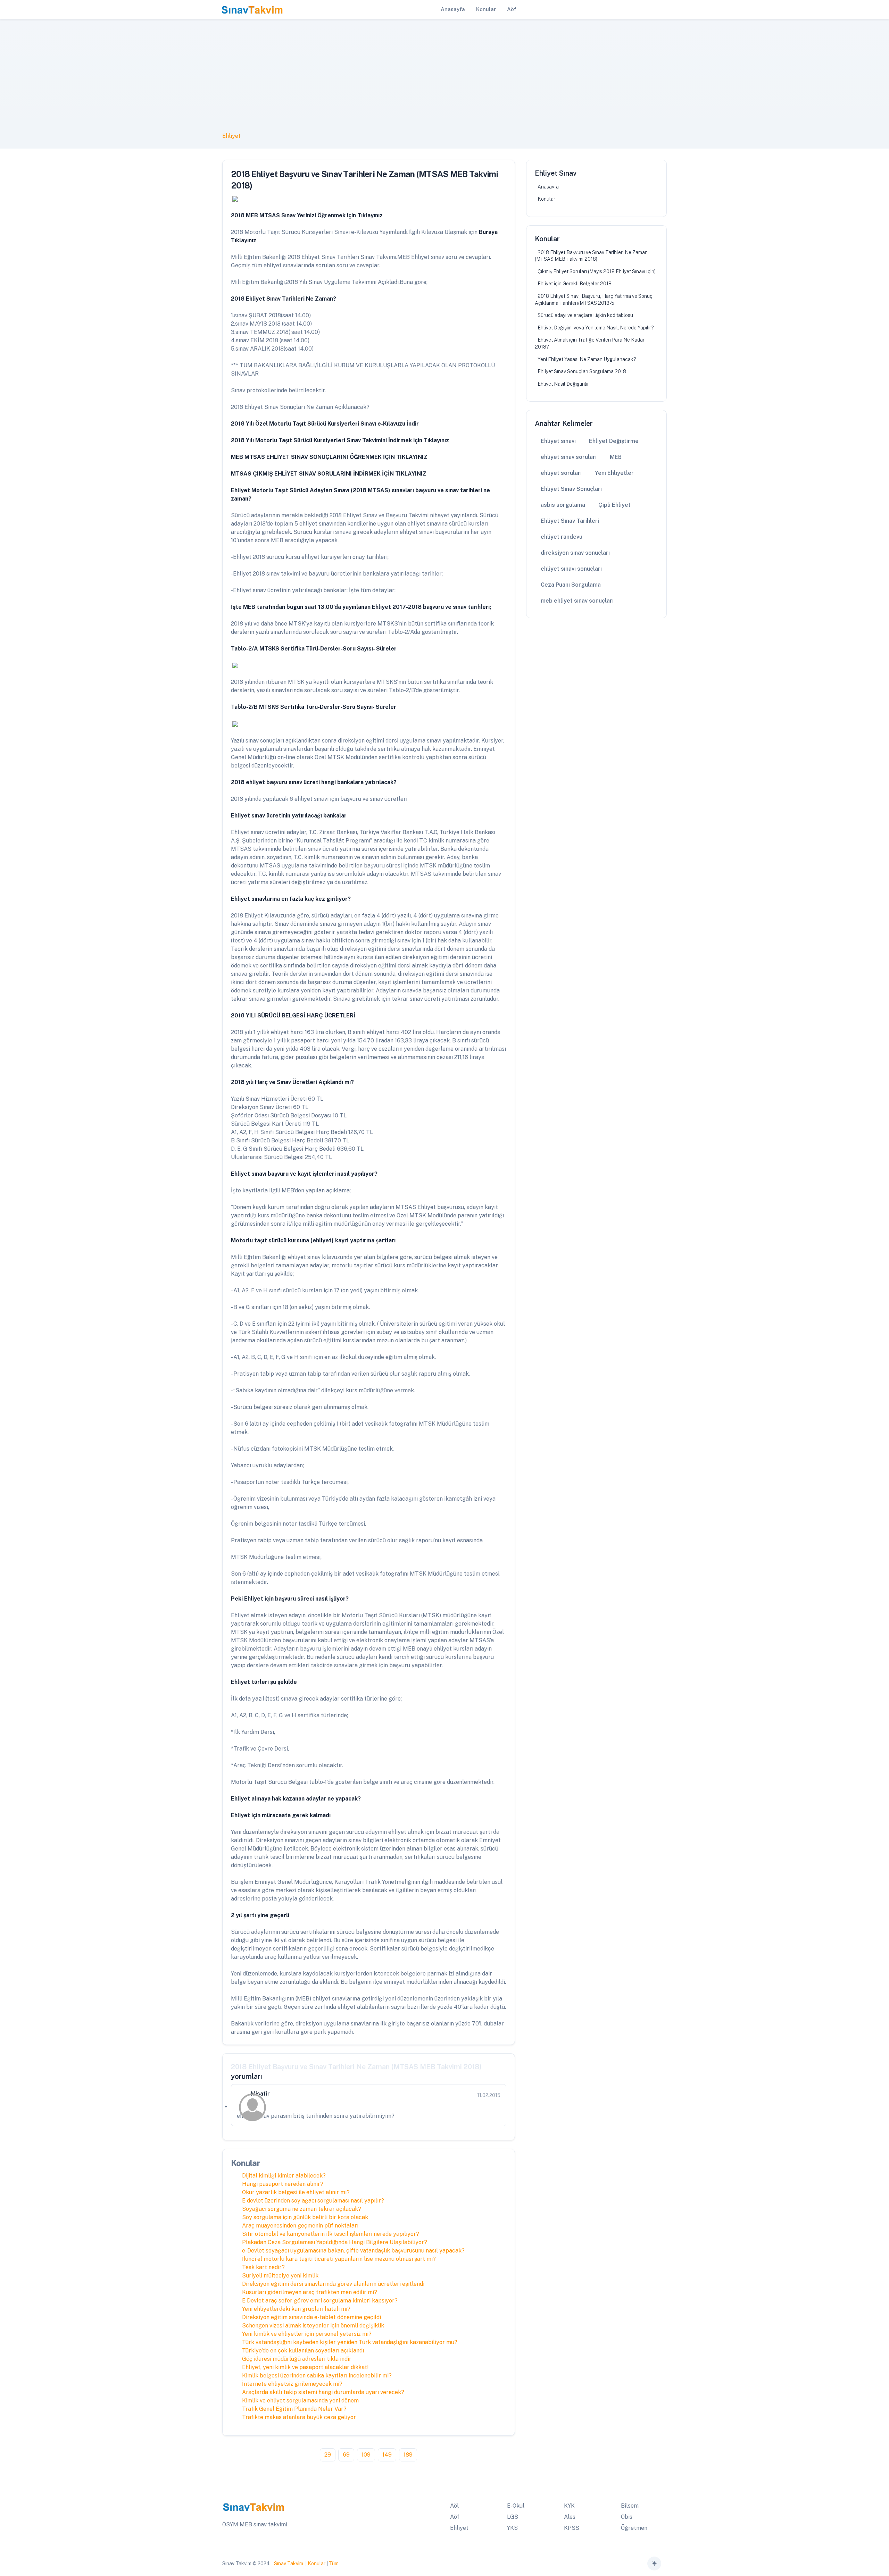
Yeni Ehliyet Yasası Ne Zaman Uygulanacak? (587, 359)
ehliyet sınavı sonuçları (571, 569)
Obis (627, 2517)
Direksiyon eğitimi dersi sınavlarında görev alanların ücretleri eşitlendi (333, 2284)
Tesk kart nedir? (263, 2267)
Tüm (334, 2564)
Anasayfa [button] (453, 9)
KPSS (572, 2528)
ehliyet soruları (561, 473)
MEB (616, 457)
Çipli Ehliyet (614, 505)
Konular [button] (486, 9)
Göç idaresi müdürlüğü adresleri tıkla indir (297, 2359)
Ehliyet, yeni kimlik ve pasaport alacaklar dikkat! (305, 2367)
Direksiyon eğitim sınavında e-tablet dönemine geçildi (311, 2317)
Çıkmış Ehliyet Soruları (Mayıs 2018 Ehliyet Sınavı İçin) (597, 271)
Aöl (454, 2506)
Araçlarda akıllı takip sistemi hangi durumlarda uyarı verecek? (323, 2392)
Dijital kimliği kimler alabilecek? (284, 2176)
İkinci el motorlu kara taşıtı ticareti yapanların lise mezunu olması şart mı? (339, 2259)
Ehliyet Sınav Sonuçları (571, 489)
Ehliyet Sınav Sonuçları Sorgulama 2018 (582, 371)
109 (366, 2455)
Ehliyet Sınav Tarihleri (570, 521)
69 (346, 2455)
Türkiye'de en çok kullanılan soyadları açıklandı (303, 2351)
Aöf (455, 2517)
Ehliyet (231, 136)
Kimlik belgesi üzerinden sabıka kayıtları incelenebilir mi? (317, 2376)
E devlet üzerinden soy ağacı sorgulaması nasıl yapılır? (313, 2201)
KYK (569, 2506)
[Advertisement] (444, 80)
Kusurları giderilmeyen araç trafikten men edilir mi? (310, 2292)
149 (387, 2455)
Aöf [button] (512, 9)
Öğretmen (634, 2528)
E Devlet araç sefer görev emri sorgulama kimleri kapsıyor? (320, 2301)
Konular (546, 199)
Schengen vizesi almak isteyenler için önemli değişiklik (313, 2326)
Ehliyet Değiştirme (614, 441)
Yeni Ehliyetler (614, 473)
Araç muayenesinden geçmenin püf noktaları (300, 2226)
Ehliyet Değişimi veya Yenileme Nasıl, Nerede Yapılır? (596, 328)
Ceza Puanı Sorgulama (571, 585)
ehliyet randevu (562, 537)
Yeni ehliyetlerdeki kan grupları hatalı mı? (296, 2309)
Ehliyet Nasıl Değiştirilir (563, 384)
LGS (513, 2517)
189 (408, 2455)
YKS (512, 2528)
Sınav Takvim (289, 2564)
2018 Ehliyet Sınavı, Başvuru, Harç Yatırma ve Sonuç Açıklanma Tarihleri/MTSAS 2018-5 (594, 300)
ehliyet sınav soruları (569, 457)
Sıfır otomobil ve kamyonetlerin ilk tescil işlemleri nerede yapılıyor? (331, 2234)
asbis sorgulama (563, 505)
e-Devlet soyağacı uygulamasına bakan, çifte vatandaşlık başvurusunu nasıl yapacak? (353, 2251)
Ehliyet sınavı (558, 441)
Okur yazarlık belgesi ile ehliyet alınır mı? (296, 2192)
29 (328, 2455)
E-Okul (516, 2506)
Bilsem (630, 2506)
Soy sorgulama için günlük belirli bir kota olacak (305, 2217)
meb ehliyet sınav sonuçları (577, 601)
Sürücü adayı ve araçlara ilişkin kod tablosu (585, 315)
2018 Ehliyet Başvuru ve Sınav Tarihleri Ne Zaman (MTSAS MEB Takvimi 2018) (591, 256)
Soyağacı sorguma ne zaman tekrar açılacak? (302, 2209)
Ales (570, 2517)
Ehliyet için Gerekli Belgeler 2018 (575, 284)
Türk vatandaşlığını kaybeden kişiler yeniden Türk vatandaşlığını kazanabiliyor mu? (350, 2342)
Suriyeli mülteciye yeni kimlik (280, 2276)
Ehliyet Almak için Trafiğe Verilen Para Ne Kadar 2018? (590, 343)
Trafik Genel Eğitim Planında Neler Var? (294, 2409)
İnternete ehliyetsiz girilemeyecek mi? (292, 2384)
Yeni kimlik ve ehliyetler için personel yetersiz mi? (307, 2334)
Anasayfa (548, 187)
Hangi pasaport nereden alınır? (283, 2184)
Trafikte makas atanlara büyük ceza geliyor (299, 2417)
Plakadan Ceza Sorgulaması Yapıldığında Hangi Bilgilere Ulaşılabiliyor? (335, 2242)
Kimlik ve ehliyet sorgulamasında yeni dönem (300, 2401)
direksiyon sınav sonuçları (575, 553)
